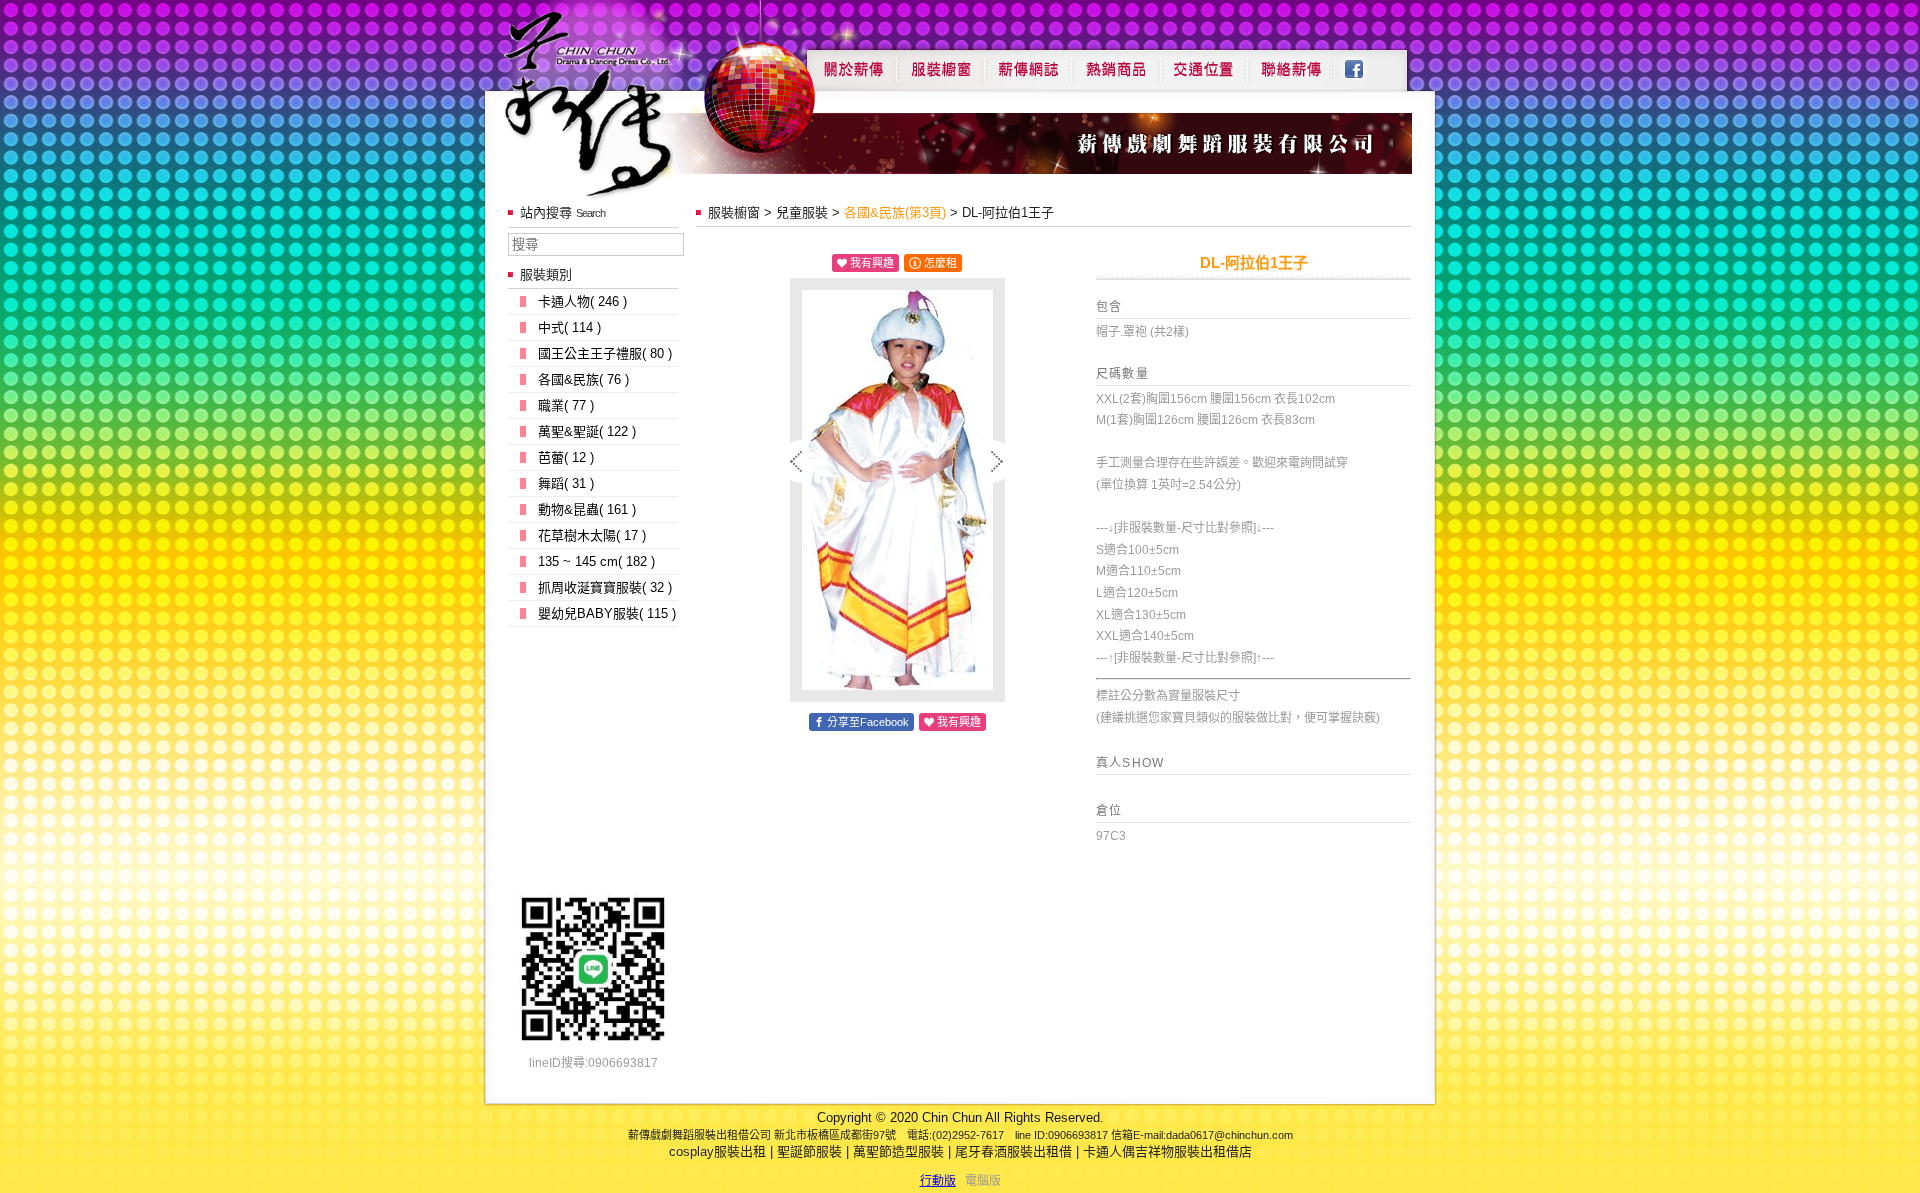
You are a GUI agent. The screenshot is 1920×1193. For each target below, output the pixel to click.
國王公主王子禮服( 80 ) (605, 353)
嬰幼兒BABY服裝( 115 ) (607, 613)
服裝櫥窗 (940, 62)
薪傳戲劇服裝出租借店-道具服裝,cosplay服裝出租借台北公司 (626, 103)
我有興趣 (872, 263)
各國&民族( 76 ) (583, 379)
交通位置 (1204, 62)
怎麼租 (940, 263)
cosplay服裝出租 (717, 1151)
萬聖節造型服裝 (898, 1151)
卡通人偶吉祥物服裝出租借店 (1167, 1151)
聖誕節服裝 (809, 1151)
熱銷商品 (1116, 62)
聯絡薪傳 (1292, 62)
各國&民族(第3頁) (895, 212)
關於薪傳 (851, 62)
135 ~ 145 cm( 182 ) (596, 561)
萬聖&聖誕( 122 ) (587, 431)
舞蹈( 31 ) (566, 483)
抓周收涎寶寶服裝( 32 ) (605, 587)
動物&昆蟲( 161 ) (587, 509)
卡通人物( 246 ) (582, 301)
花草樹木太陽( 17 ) (592, 535)
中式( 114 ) (569, 327)
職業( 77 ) (566, 405)
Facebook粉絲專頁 (1364, 62)
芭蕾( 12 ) (566, 457)
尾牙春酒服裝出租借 (1013, 1151)
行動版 (938, 1181)
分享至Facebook (868, 722)
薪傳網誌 (1028, 62)
